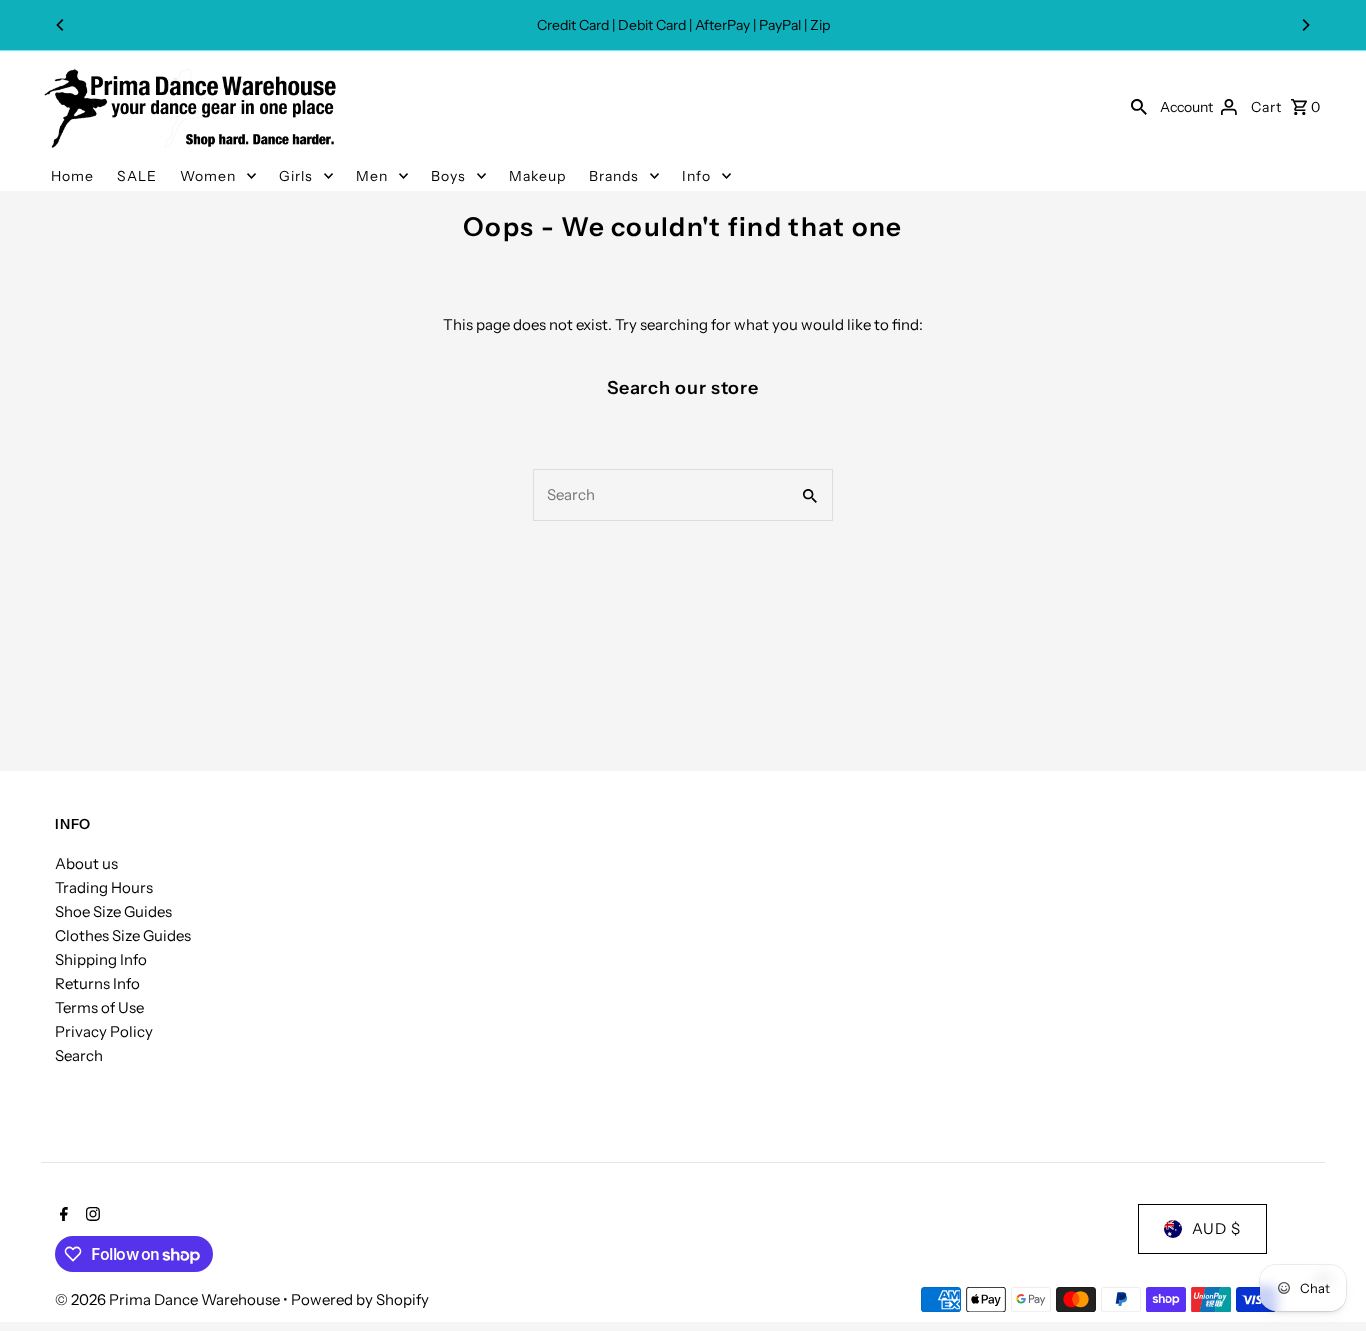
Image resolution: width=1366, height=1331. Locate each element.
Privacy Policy (104, 1031)
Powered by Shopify (360, 1299)
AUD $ (1216, 1228)
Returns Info (97, 983)
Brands (614, 176)
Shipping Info (101, 959)
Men (372, 176)
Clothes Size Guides (123, 935)
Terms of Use (99, 1007)
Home (72, 176)
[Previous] (61, 25)
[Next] (1305, 25)
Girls (296, 176)
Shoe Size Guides (113, 911)
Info (696, 176)
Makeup (537, 176)
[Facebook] (61, 1216)
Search (79, 1055)
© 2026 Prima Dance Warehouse (169, 1299)
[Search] (1139, 106)
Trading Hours (104, 887)
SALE (137, 176)
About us (86, 863)
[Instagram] (90, 1216)
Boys (448, 176)
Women (208, 176)
